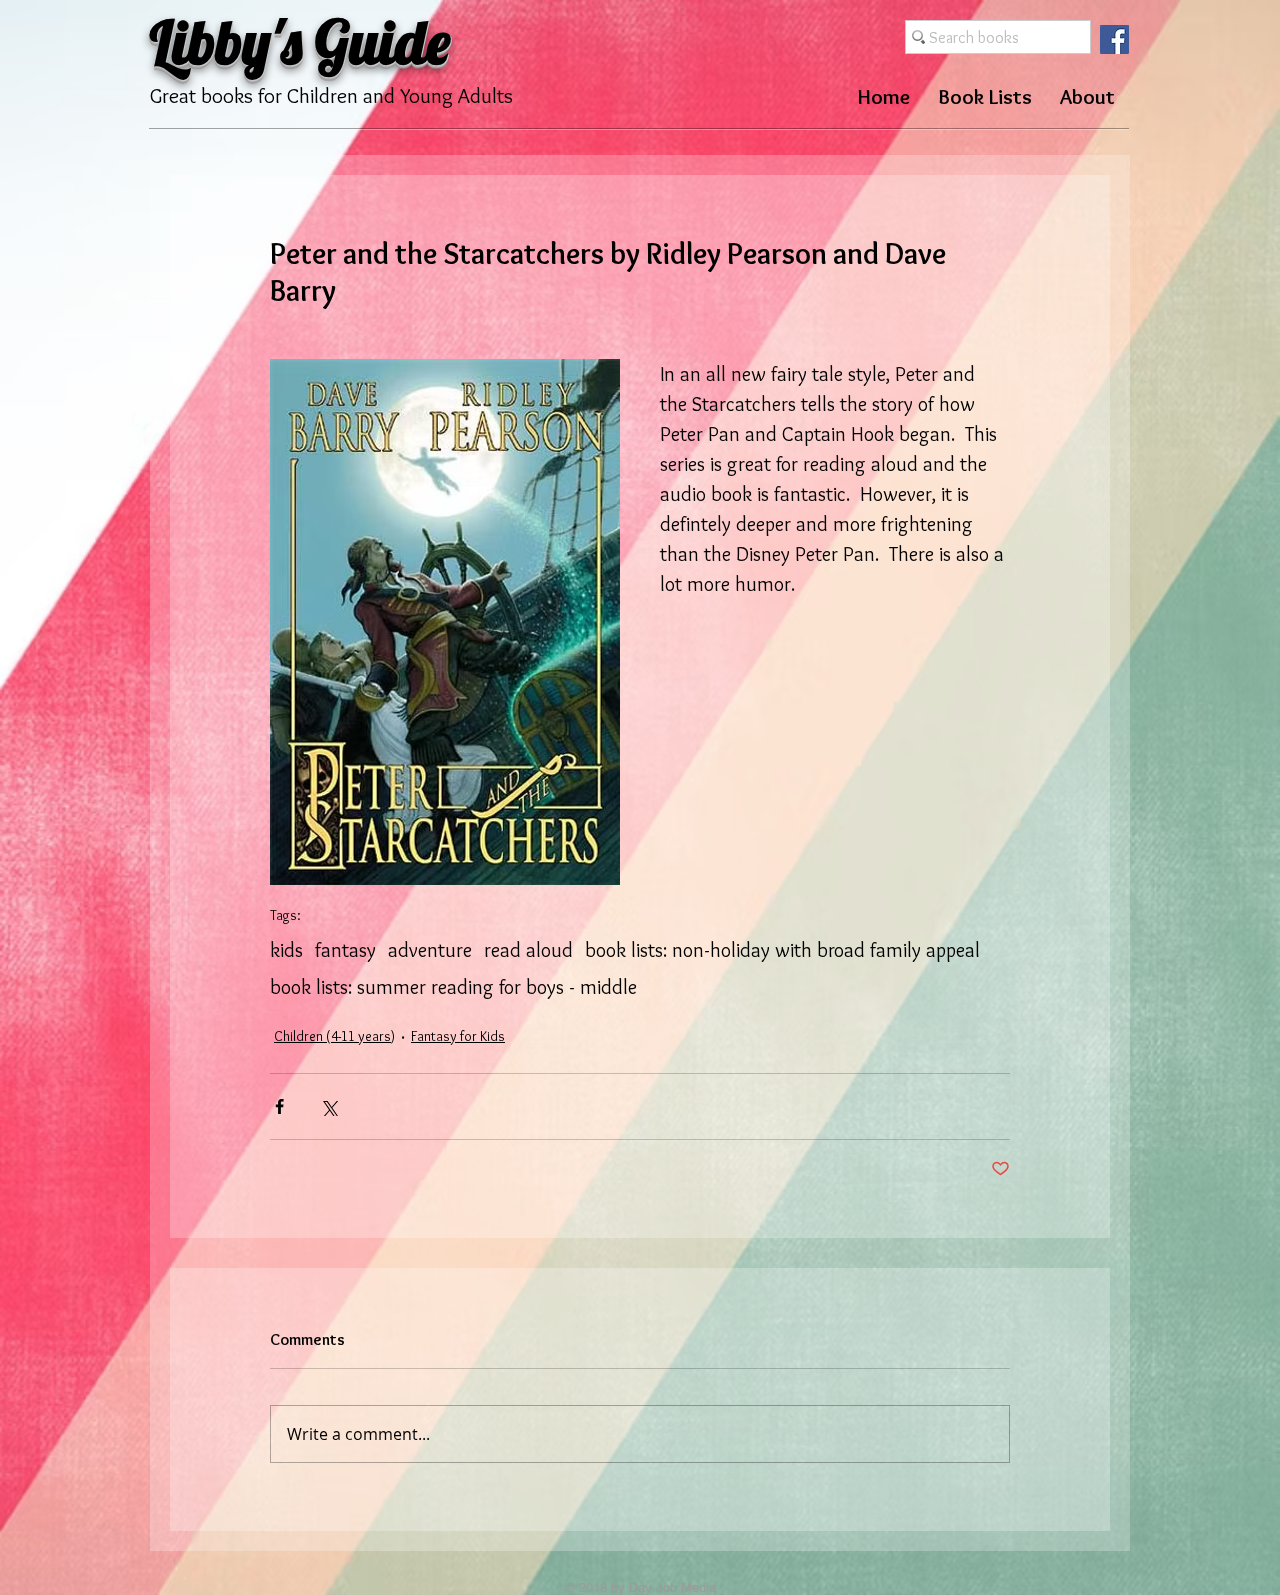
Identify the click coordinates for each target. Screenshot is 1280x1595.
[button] (985, 96)
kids (286, 950)
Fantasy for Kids (458, 1036)
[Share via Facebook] (279, 1106)
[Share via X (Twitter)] (328, 1106)
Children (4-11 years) (334, 1036)
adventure (430, 950)
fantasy (345, 950)
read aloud (528, 950)
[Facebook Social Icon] (1114, 39)
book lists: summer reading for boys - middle (453, 987)
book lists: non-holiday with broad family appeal (782, 950)
